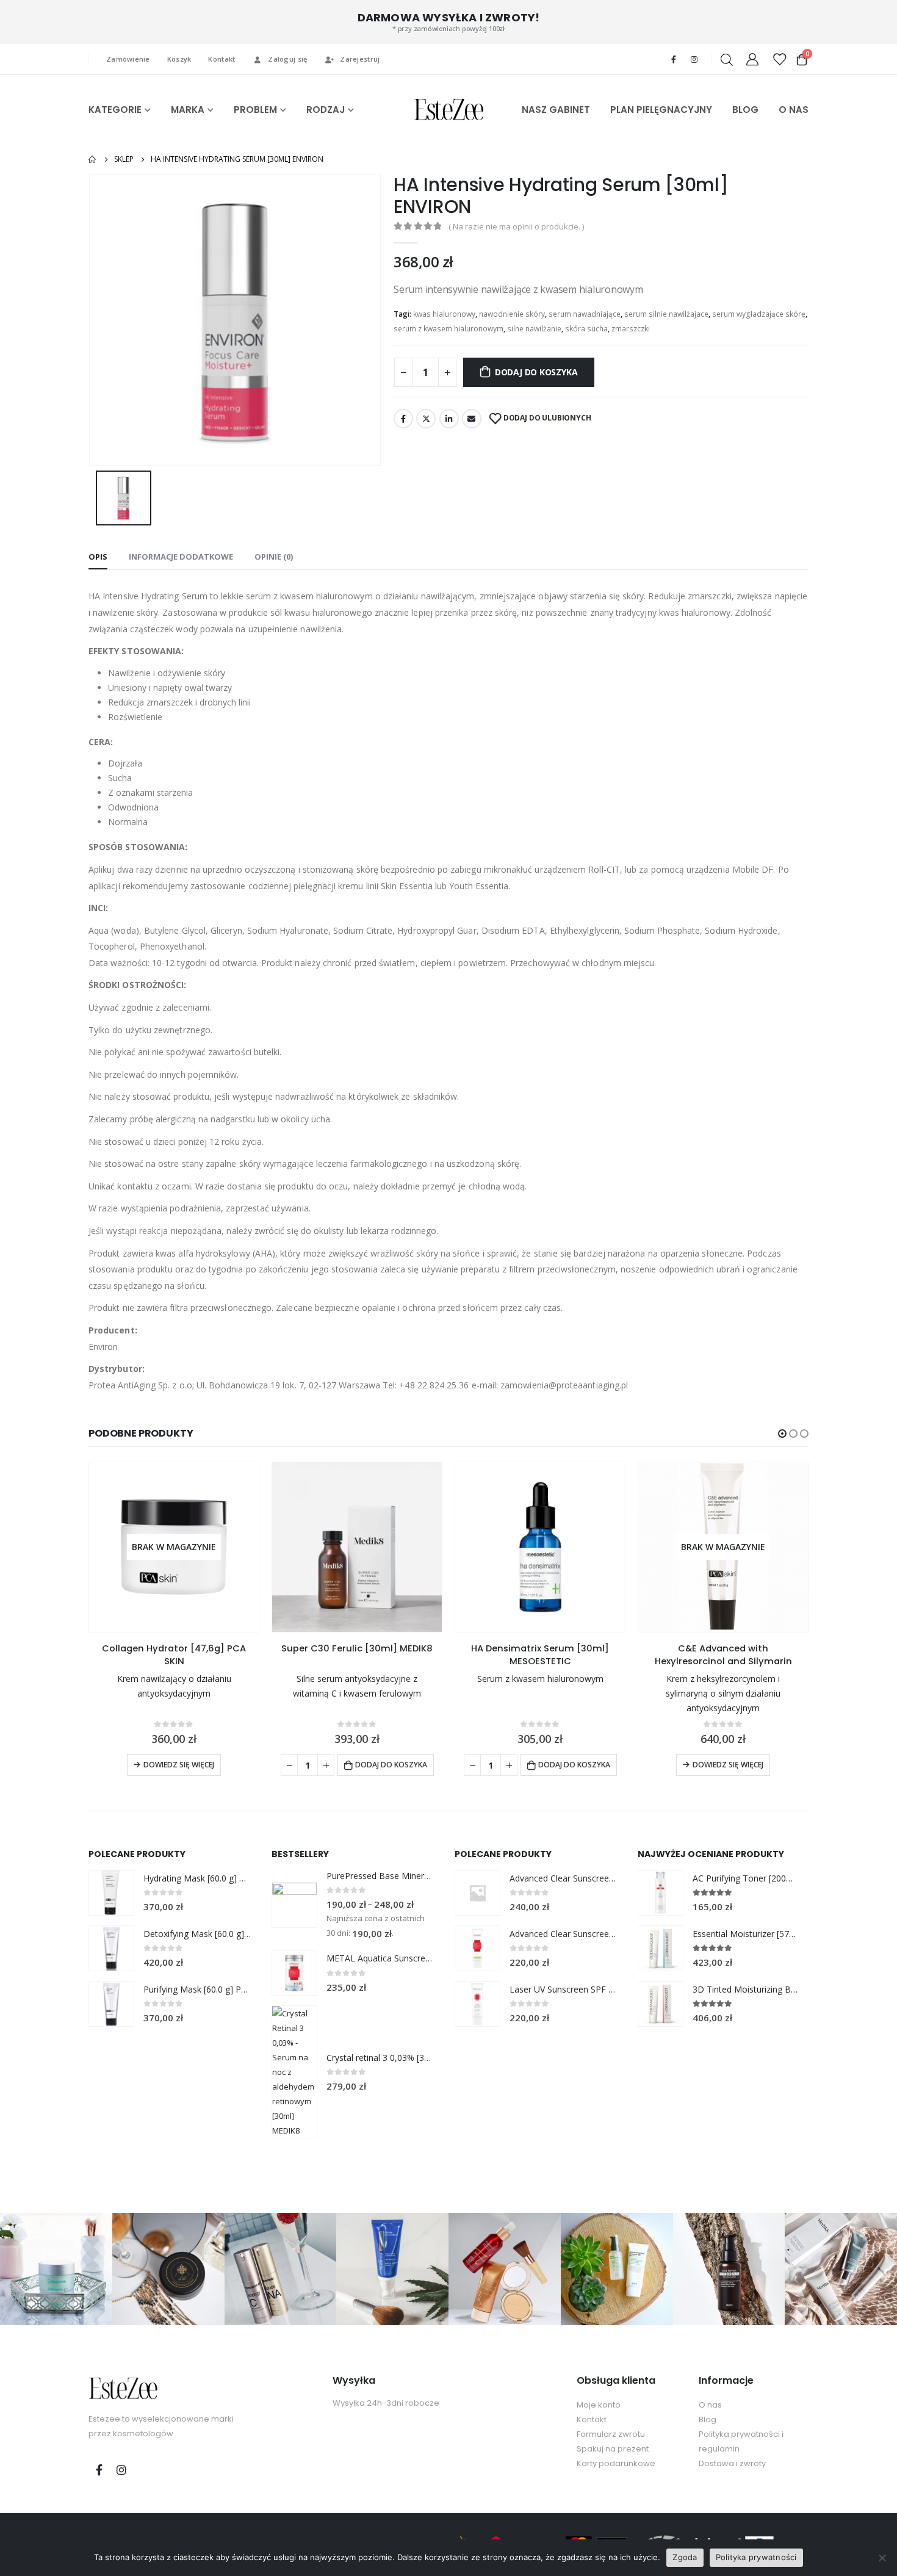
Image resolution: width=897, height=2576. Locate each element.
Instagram (121, 2470)
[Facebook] (674, 59)
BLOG (745, 110)
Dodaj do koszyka (536, 372)
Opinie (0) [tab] (274, 557)
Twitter (426, 419)
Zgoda (685, 2557)
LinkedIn (449, 419)
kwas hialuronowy (444, 314)
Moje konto (599, 2405)
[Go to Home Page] (93, 159)
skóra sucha (586, 329)
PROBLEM (255, 110)
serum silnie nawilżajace (666, 314)
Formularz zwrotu (611, 2434)
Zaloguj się (287, 59)
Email (472, 419)
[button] (782, 1434)
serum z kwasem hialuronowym (448, 329)
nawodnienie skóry (512, 314)
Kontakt (222, 59)
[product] (357, 1547)
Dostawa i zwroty (732, 2463)
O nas (710, 2405)
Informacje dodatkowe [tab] (181, 557)
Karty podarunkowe (616, 2463)
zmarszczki (631, 329)
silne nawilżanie (534, 329)
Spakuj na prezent (613, 2449)
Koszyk (179, 59)
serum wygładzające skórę (759, 314)
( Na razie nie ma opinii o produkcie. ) (516, 226)
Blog (708, 2419)
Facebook (403, 419)
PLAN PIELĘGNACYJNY (661, 110)
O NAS (794, 110)
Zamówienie (128, 59)
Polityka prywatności (756, 2557)
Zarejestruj (360, 59)
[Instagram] (694, 59)
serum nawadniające (585, 314)
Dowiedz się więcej (179, 1765)
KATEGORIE (115, 110)
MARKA (188, 110)
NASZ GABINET (556, 110)
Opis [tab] (98, 557)
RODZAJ (326, 110)
